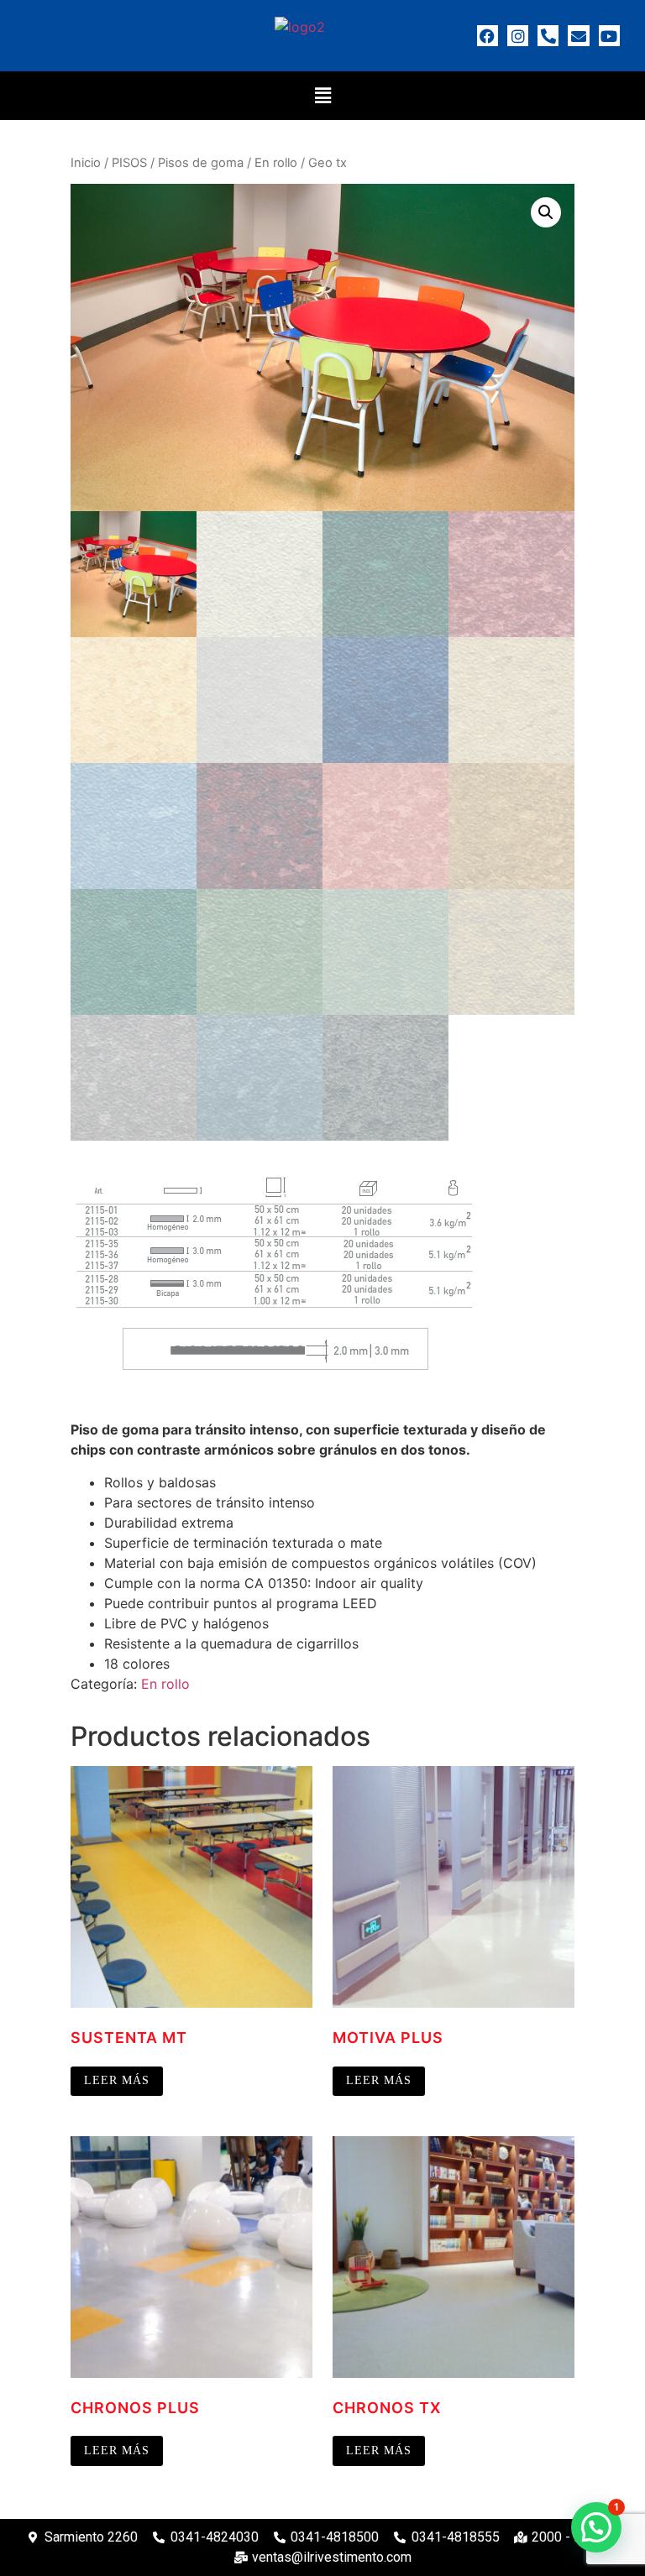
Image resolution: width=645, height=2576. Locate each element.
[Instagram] (518, 36)
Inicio (86, 163)
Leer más (117, 2080)
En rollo (276, 163)
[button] (322, 95)
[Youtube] (609, 36)
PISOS (129, 163)
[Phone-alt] (548, 36)
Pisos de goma (201, 163)
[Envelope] (578, 36)
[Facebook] (488, 36)
